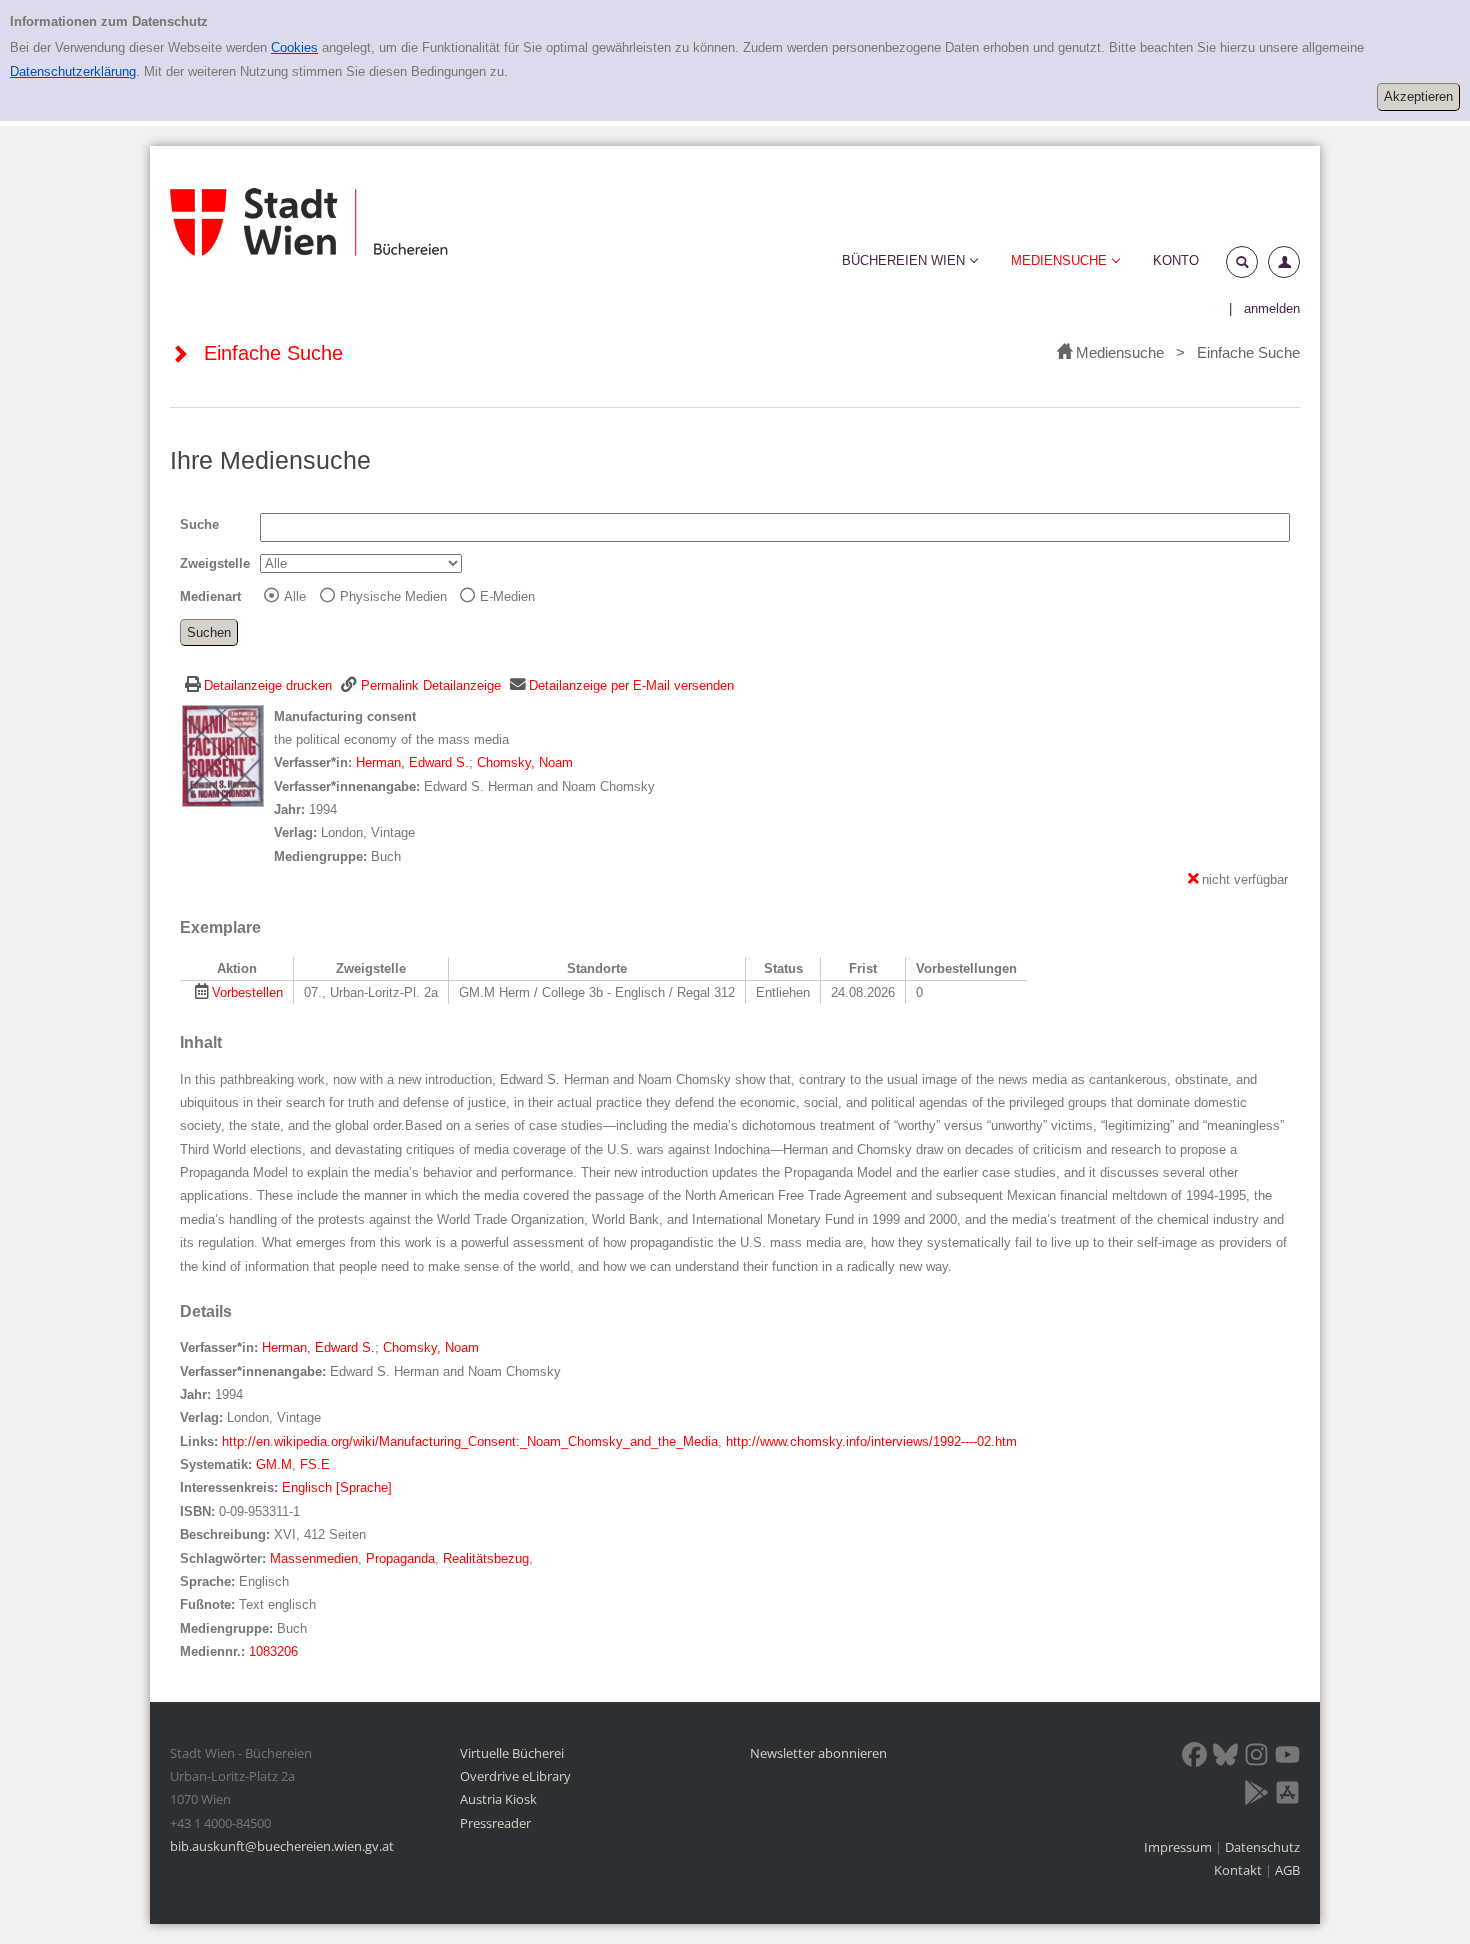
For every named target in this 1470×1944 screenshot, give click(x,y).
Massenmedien (314, 1558)
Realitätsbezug (486, 1558)
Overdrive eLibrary (515, 1776)
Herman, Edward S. (412, 762)
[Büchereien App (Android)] (1256, 1796)
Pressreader (495, 1823)
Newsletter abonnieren (818, 1753)
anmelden (1272, 308)
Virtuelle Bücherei (512, 1753)
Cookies (294, 47)
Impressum (1179, 1847)
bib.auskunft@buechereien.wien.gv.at (282, 1846)
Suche (199, 524)
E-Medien (507, 596)
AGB (1287, 1870)
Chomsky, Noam (525, 762)
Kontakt (1238, 1870)
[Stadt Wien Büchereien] (309, 222)
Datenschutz (1262, 1847)
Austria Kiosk (498, 1799)
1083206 (273, 1651)
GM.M (274, 1464)
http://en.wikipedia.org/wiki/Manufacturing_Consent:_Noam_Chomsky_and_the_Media (470, 1441)
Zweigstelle (215, 563)
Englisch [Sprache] (337, 1487)
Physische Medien (393, 596)
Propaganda (400, 1558)
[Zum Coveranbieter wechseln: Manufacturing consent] (223, 754)
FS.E (315, 1464)
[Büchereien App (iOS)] (1287, 1796)
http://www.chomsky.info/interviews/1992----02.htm (871, 1441)
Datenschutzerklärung (73, 71)
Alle (295, 596)
